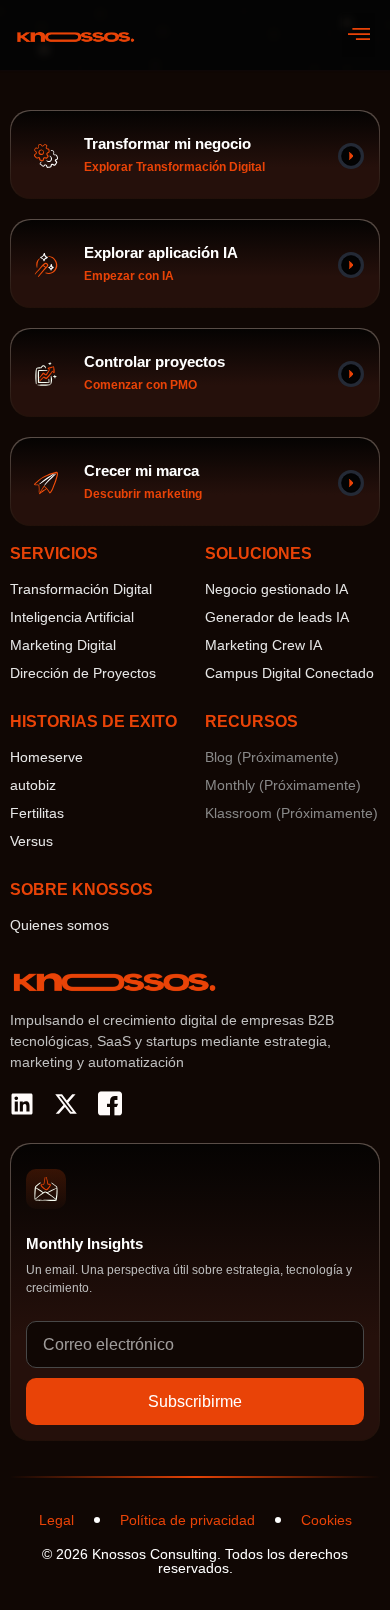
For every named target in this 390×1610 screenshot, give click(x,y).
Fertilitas (37, 813)
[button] (358, 35)
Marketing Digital (63, 645)
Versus (31, 841)
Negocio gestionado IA (276, 589)
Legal (56, 1520)
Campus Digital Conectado (289, 673)
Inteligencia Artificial (72, 617)
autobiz (33, 785)
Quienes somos (59, 925)
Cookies (326, 1520)
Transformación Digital (81, 589)
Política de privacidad (187, 1520)
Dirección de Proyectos (83, 673)
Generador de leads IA (277, 617)
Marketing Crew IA (263, 645)
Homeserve (46, 757)
